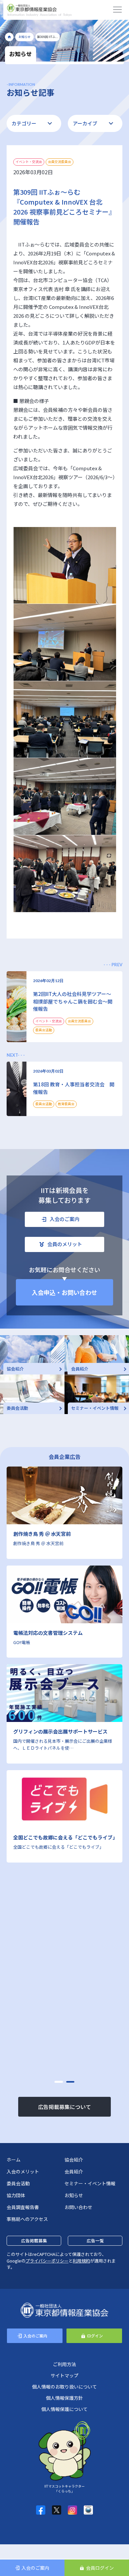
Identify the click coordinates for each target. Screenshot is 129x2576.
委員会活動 (18, 2183)
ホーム (14, 2160)
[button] (59, 2082)
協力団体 (16, 2195)
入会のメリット (23, 2171)
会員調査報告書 (23, 2207)
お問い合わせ (78, 2207)
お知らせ (74, 2195)
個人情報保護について (64, 2409)
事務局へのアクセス (27, 2219)
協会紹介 (74, 2160)
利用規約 (81, 2261)
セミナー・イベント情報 (90, 2183)
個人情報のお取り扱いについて (64, 2387)
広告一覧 (95, 2241)
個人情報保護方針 (64, 2398)
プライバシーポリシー (47, 2261)
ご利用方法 (64, 2364)
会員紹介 (74, 2171)
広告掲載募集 (34, 2241)
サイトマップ (64, 2375)
